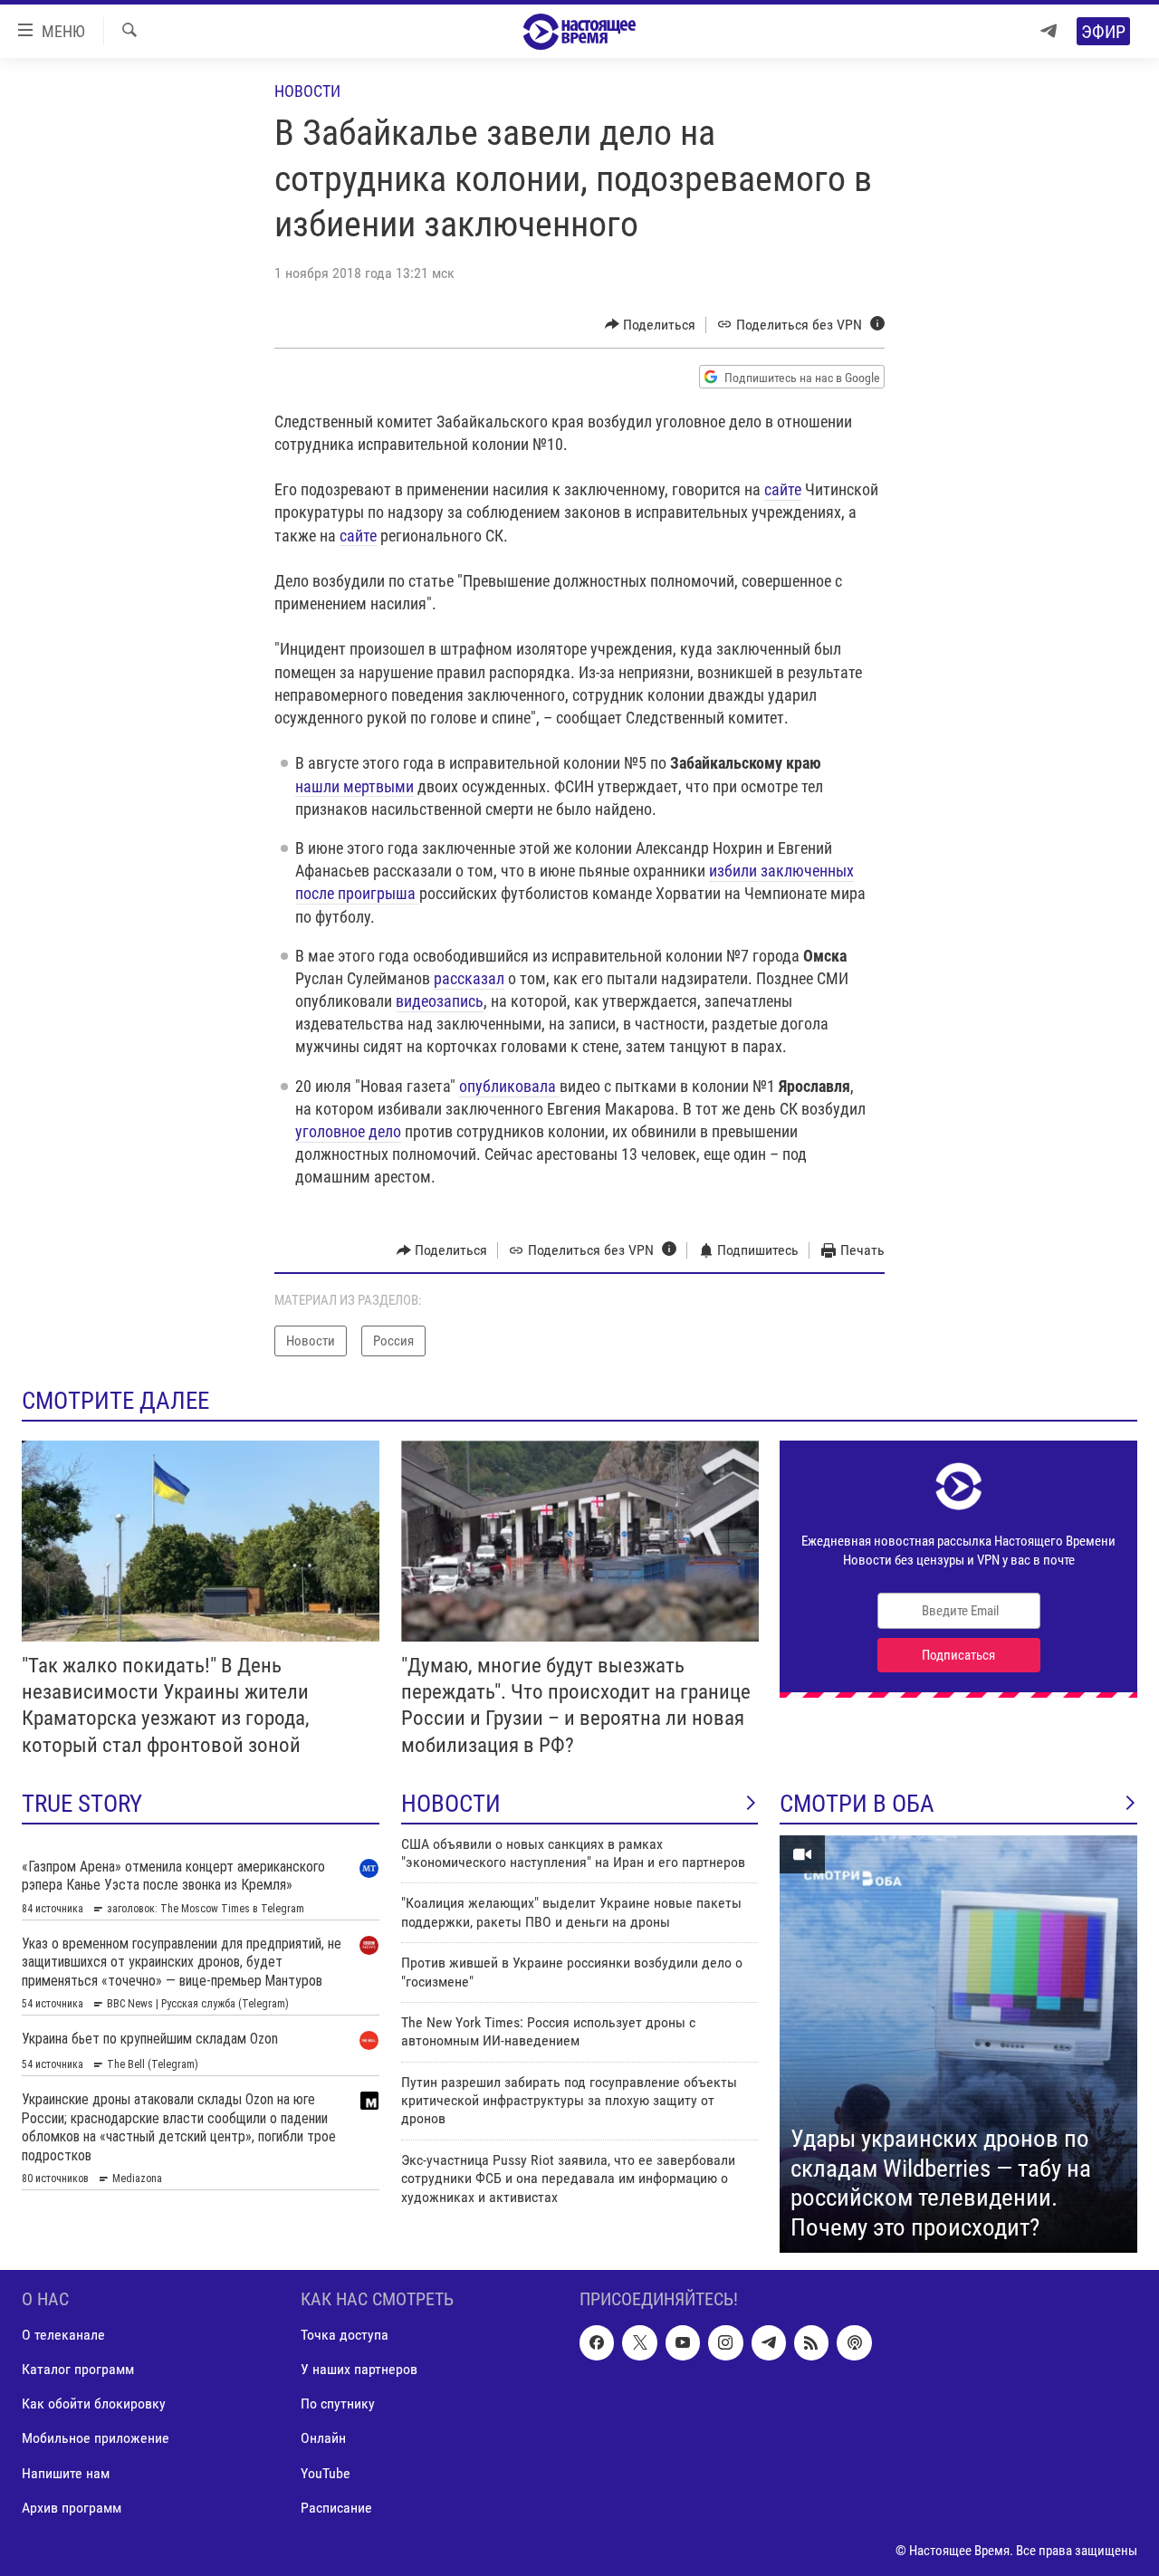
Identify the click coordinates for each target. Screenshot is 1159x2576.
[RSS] (811, 2343)
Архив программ (72, 2508)
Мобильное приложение (96, 2439)
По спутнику (338, 2404)
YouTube (326, 2473)
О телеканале (63, 2336)
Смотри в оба (857, 1804)
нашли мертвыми (354, 786)
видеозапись (440, 1001)
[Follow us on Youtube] (683, 2343)
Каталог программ (78, 2370)
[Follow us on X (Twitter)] (639, 2343)
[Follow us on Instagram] (725, 2343)
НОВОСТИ (451, 1804)
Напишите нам (66, 2473)
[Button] (651, 325)
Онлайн (323, 2439)
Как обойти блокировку (94, 2404)
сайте (783, 489)
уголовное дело (348, 1131)
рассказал (469, 978)
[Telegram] (1049, 31)
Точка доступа (345, 2336)
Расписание (336, 2508)
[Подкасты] (854, 2343)
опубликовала (509, 1086)
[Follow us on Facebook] (597, 2343)
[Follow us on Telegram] (769, 2343)
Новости (307, 91)
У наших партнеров (359, 2370)
